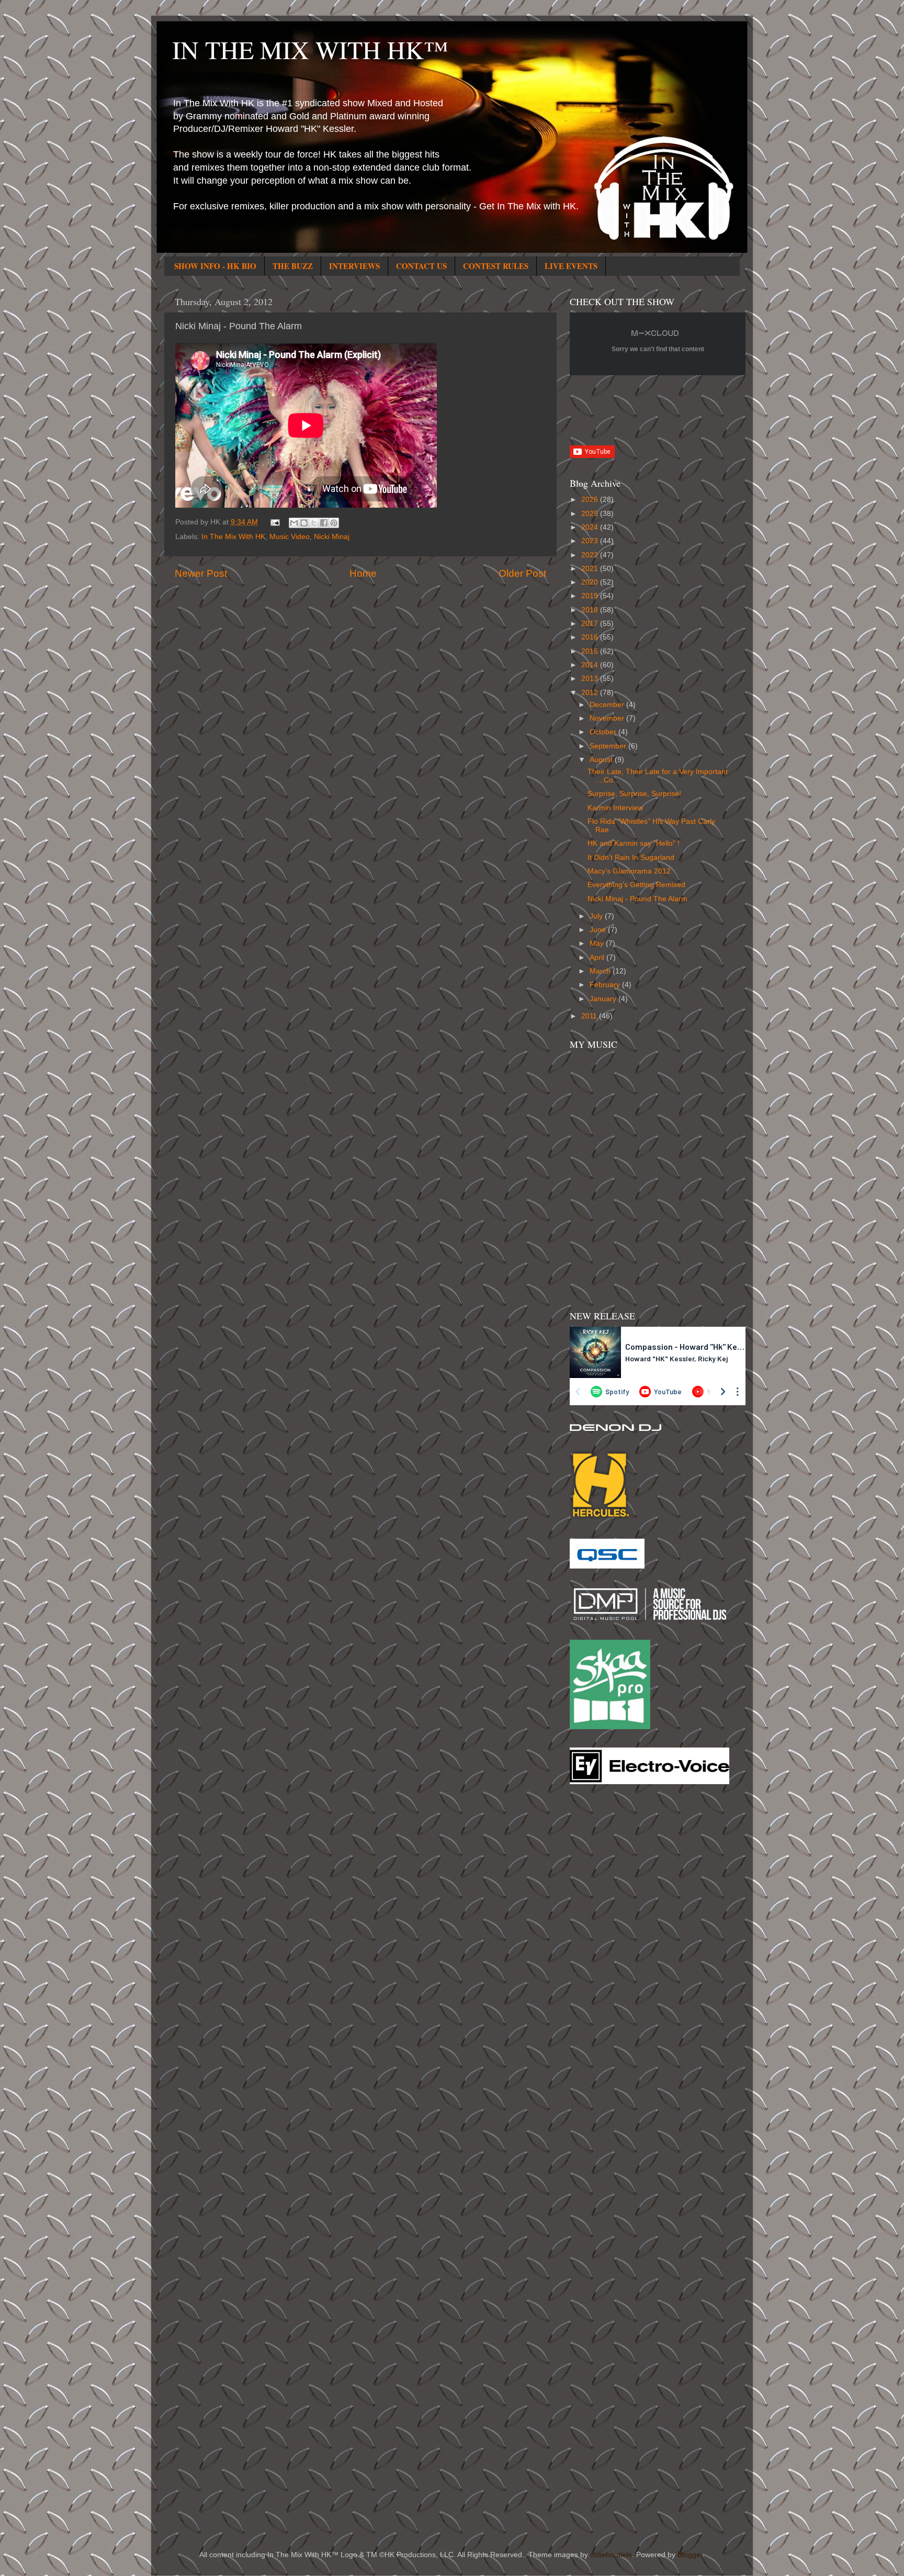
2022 (591, 555)
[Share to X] (314, 523)
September (609, 746)
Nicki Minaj (332, 537)
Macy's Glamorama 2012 (629, 871)
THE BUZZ (293, 266)
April (598, 957)
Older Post (522, 573)
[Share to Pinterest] (334, 523)
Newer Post (201, 573)
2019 (591, 596)
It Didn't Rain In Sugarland (631, 858)
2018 (591, 610)
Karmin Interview (615, 808)
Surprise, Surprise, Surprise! (634, 794)
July (597, 916)
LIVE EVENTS (571, 266)
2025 (591, 514)
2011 (590, 1016)
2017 (591, 624)
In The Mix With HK (233, 537)
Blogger (690, 2555)
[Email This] (294, 523)
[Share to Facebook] (324, 523)
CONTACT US (421, 266)
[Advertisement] (612, 1960)
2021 (591, 569)
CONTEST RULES (496, 266)
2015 (591, 651)
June (599, 930)
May (598, 943)
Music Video (290, 537)
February (606, 985)
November (608, 718)
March (601, 971)
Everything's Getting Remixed (636, 885)
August (602, 760)
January (604, 999)
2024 (591, 527)
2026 (591, 500)
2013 (591, 679)
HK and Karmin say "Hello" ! (634, 843)
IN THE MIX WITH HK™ (310, 49)
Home (363, 573)
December (608, 705)
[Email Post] (275, 522)
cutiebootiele (611, 2555)
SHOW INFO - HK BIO (215, 266)
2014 (591, 665)
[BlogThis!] (304, 523)
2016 (591, 637)
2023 (591, 541)
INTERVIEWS (354, 266)
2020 (591, 582)
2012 (591, 693)
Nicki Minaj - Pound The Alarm (637, 899)
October (604, 732)
